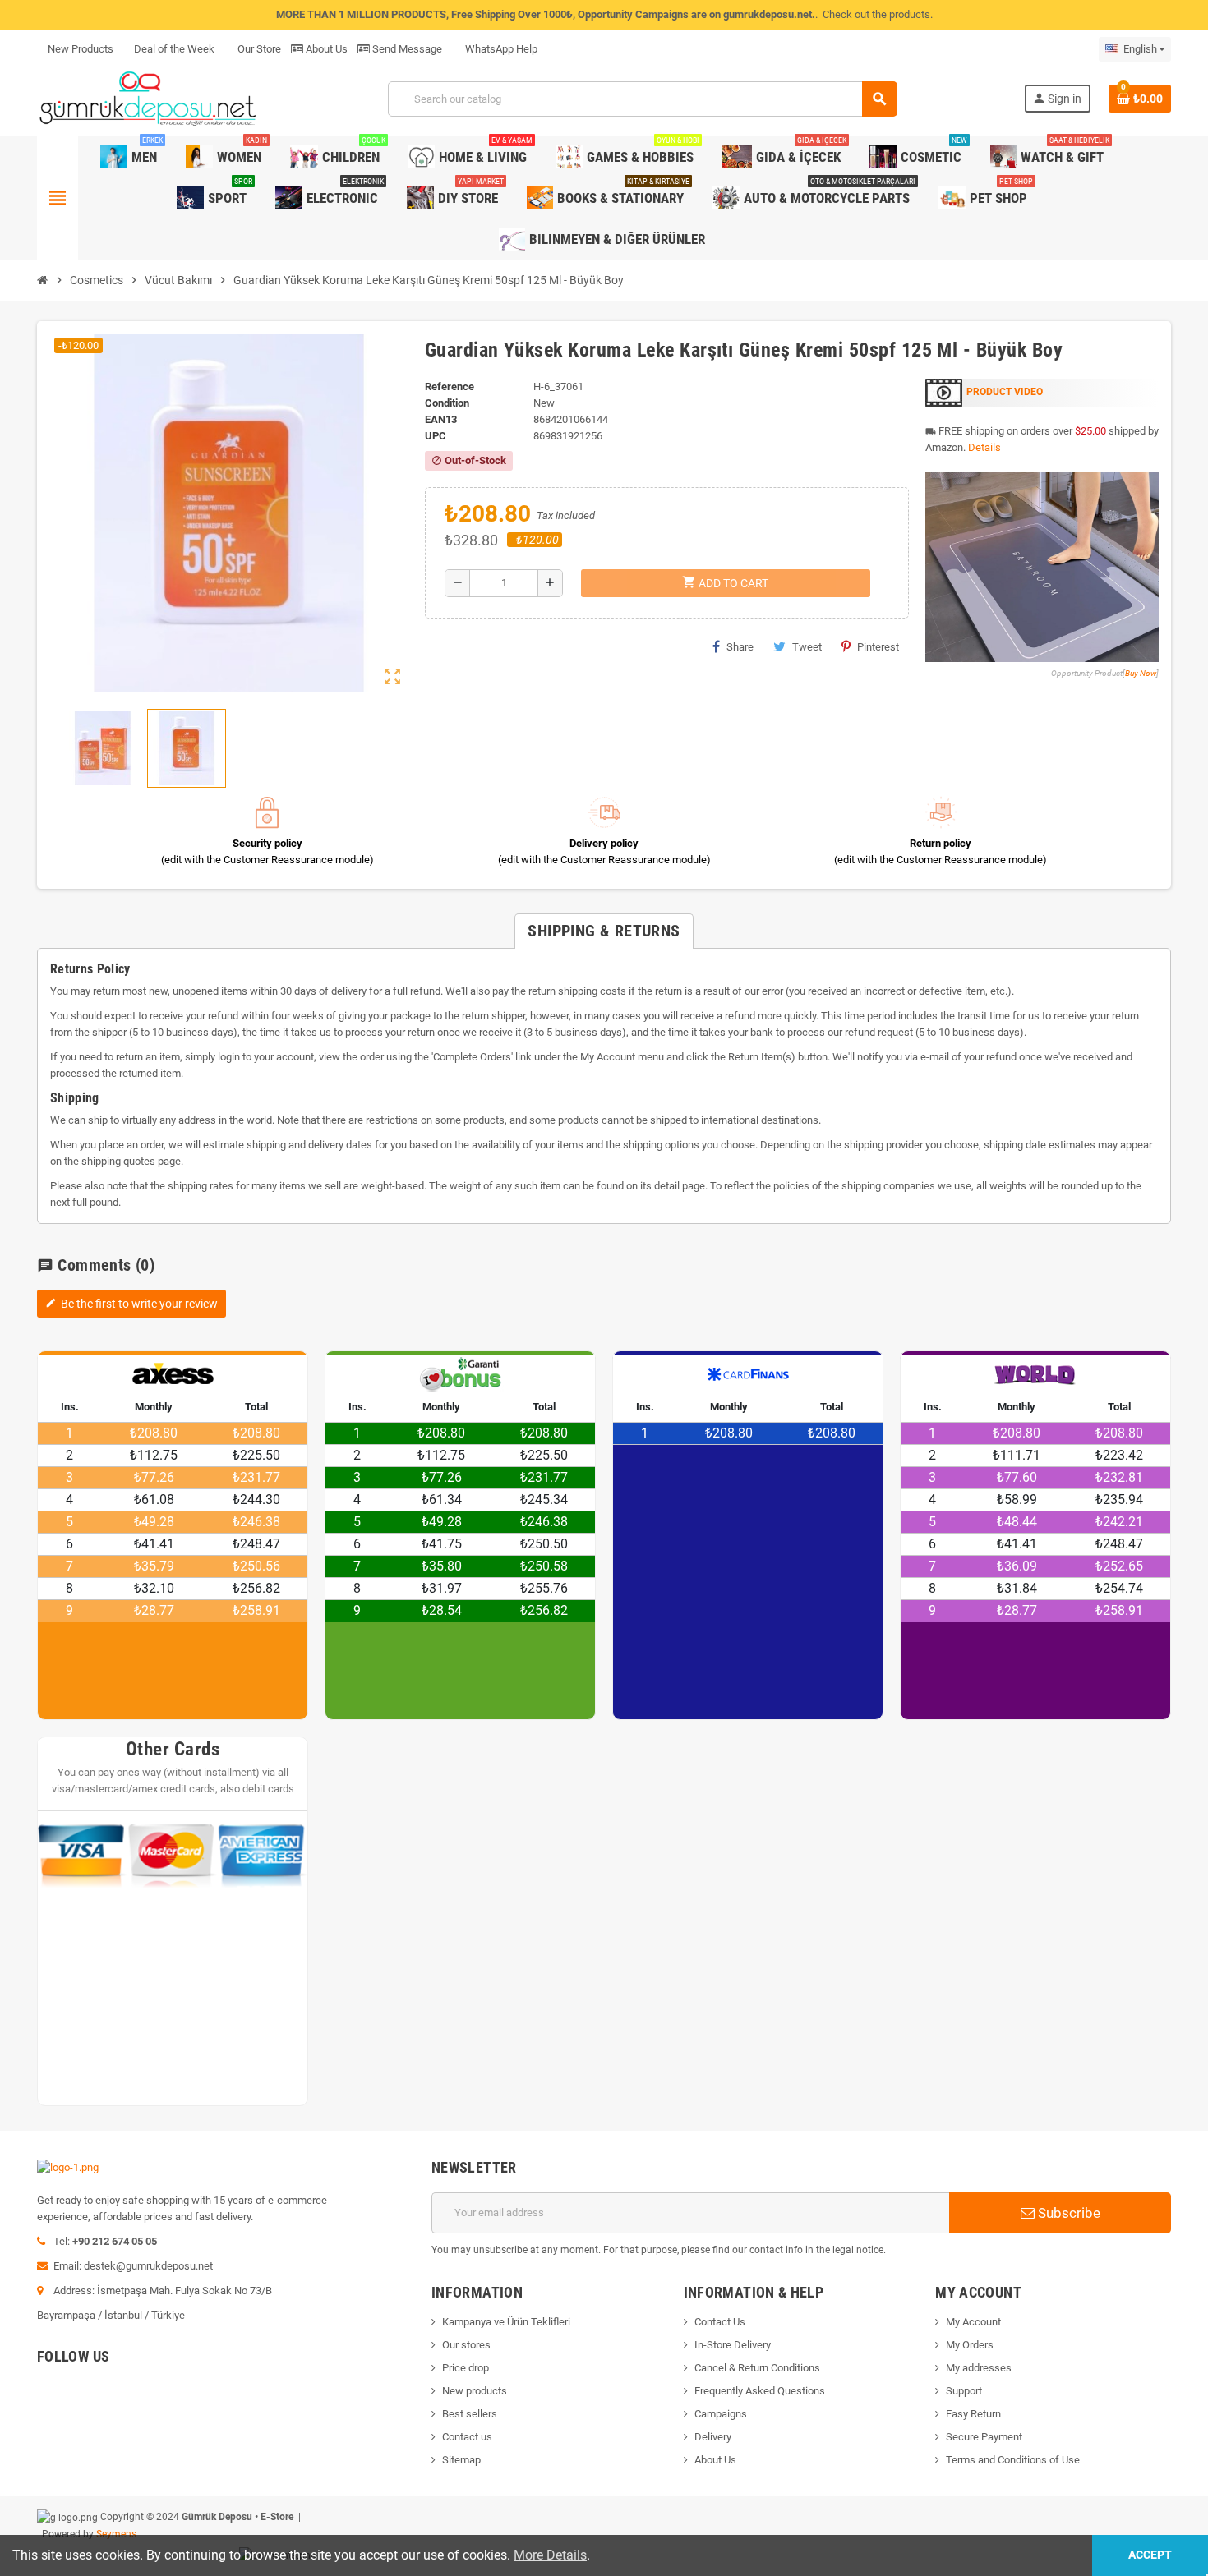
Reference (450, 386)
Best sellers (470, 2414)
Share (740, 647)
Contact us (467, 2437)
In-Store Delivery (733, 2345)
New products (475, 2391)
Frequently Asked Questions (760, 2391)
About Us (325, 49)
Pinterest (878, 647)
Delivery (713, 2437)
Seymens (116, 2534)
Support (964, 2391)
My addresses (979, 2368)
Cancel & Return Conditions (757, 2368)
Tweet (807, 647)
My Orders (970, 2345)
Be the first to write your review (131, 1304)
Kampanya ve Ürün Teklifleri (506, 2322)
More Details (550, 2555)
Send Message (406, 49)
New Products (81, 49)
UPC (436, 436)
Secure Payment (984, 2437)
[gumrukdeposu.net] (149, 98)
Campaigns (721, 2414)
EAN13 (441, 419)
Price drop (466, 2368)
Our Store (258, 49)
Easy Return (973, 2414)
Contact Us (720, 2322)
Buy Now (1141, 673)
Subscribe (1067, 2213)
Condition (447, 403)
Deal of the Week (174, 49)
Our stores (466, 2345)
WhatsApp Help (500, 49)
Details (984, 447)
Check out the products (875, 14)
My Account (973, 2322)
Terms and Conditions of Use (1013, 2460)
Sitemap (461, 2460)
